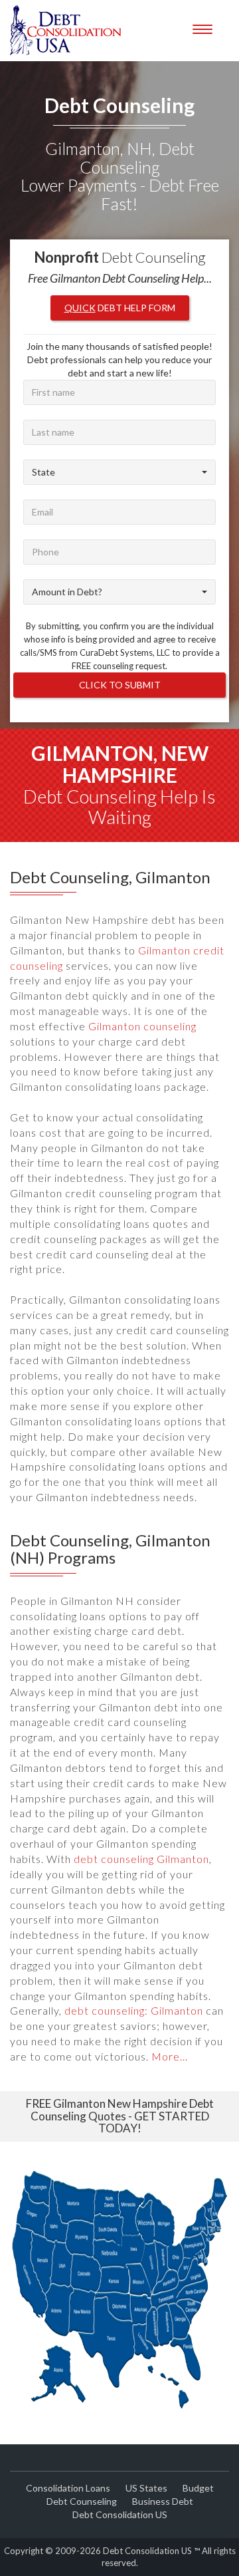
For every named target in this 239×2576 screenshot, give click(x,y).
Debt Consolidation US (120, 2514)
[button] (119, 472)
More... (170, 2056)
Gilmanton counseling (142, 1026)
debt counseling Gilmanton (141, 1859)
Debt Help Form (120, 308)
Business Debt (163, 2501)
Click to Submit (120, 685)
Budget (198, 2488)
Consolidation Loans (68, 2488)
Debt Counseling (82, 2501)
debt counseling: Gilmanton (134, 2010)
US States (146, 2488)
